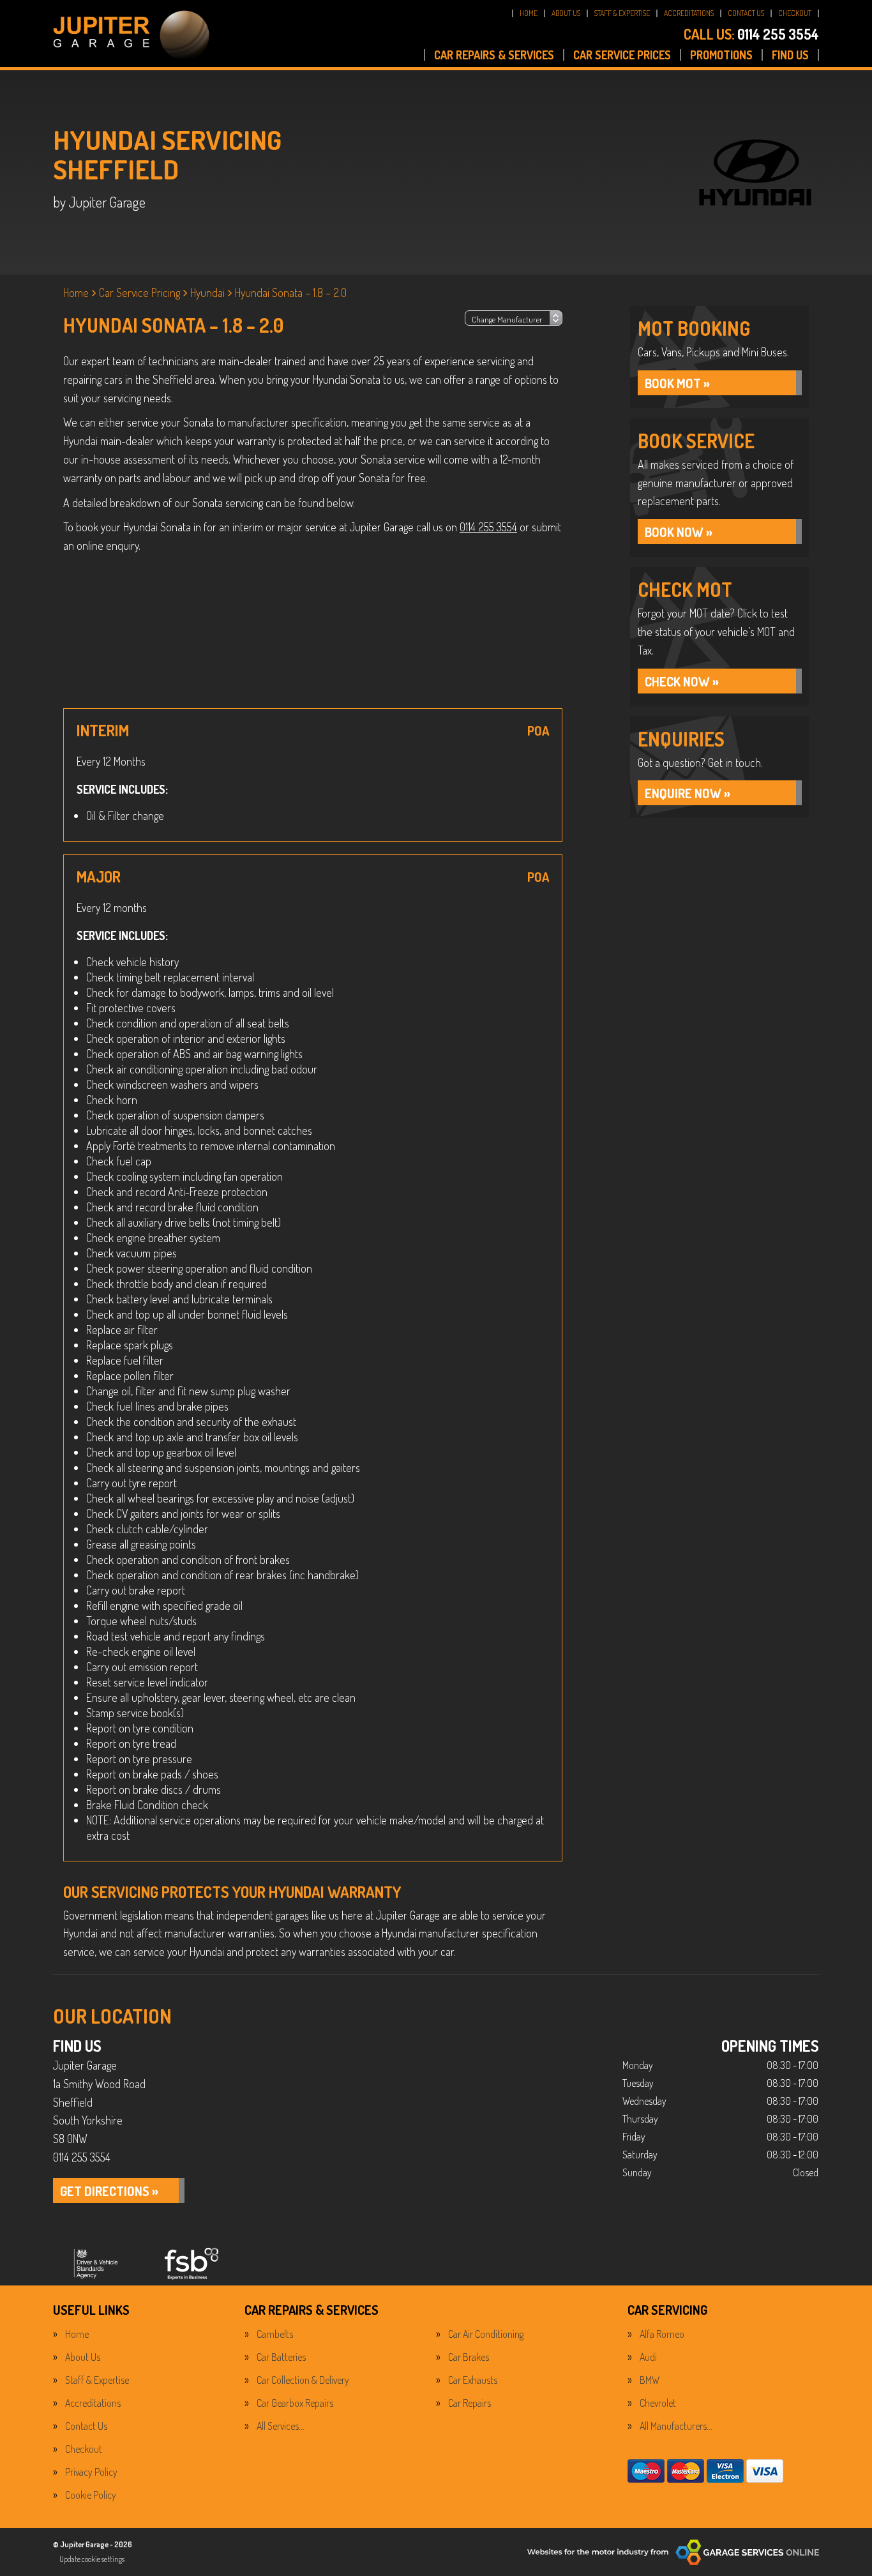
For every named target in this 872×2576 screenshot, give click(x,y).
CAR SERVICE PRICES (622, 55)
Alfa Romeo (662, 2334)
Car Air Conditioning (486, 2334)
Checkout (84, 2449)
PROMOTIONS (721, 55)
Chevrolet (658, 2403)
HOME (529, 13)
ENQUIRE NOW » (688, 793)
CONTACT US (746, 13)
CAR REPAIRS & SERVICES (494, 55)
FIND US (790, 55)
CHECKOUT (795, 13)
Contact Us (86, 2426)
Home (77, 2334)
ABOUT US (566, 13)
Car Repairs (470, 2403)
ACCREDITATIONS (689, 13)
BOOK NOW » (679, 532)
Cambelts (275, 2334)
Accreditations (93, 2403)
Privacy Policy (91, 2472)
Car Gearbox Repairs (295, 2403)
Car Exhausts (473, 2380)
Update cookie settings (92, 2559)
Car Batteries (281, 2357)
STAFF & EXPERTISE (622, 13)
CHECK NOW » (682, 681)
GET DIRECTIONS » (109, 2191)
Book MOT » (677, 383)
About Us (83, 2357)
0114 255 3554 (751, 34)
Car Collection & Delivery (303, 2380)
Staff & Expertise (97, 2380)
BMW (650, 2380)
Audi (648, 2357)
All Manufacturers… (676, 2426)
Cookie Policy (91, 2495)
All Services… (280, 2426)
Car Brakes (469, 2357)
